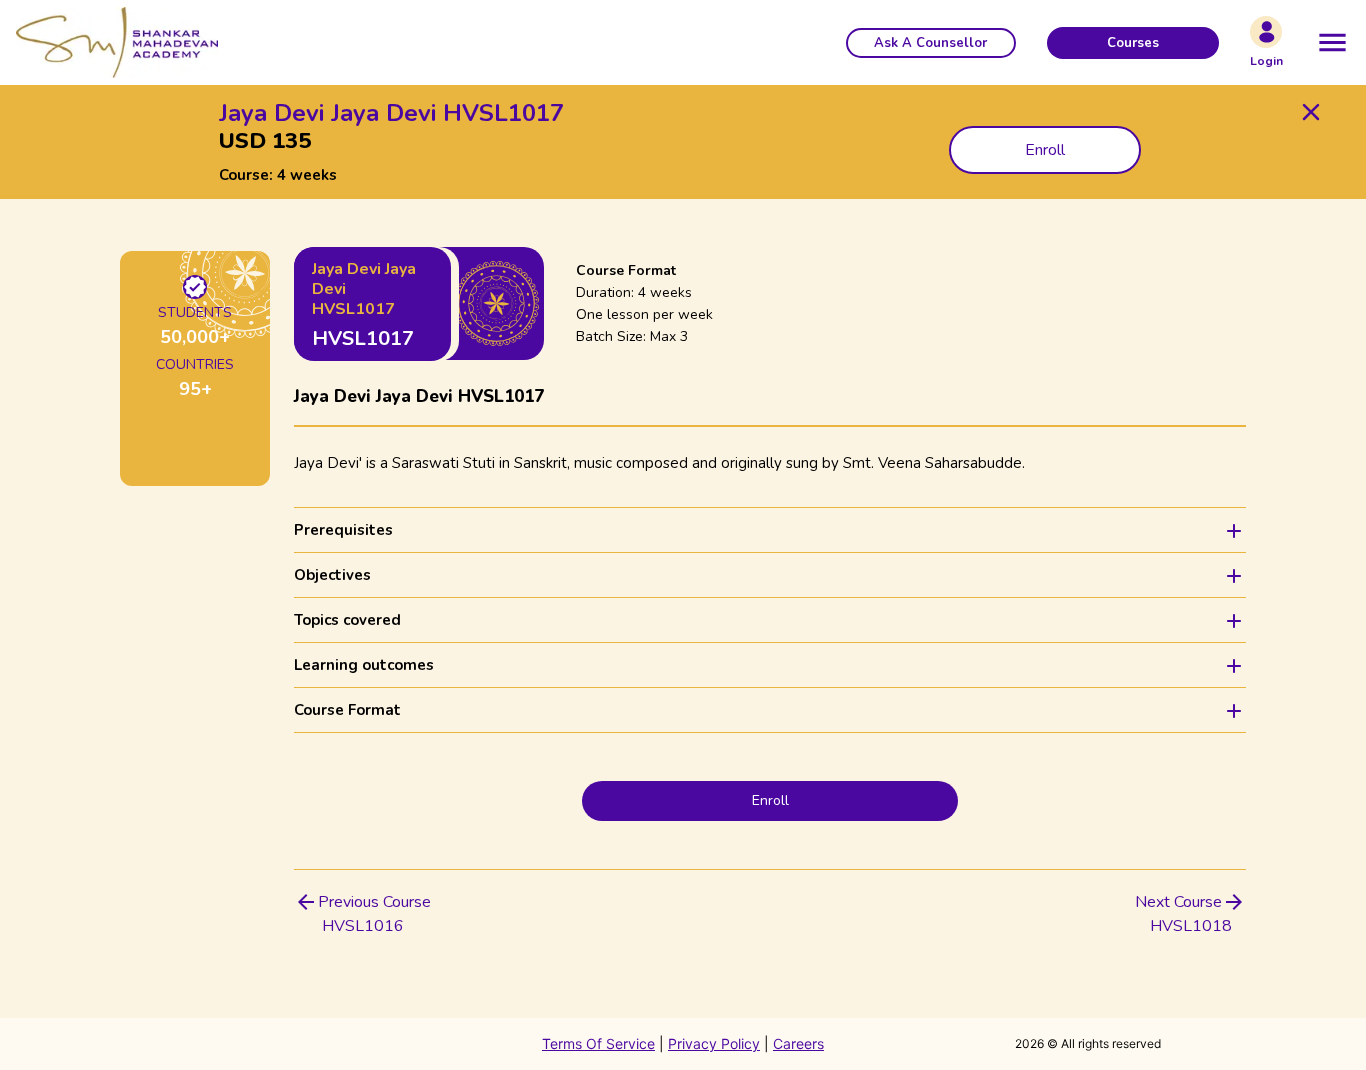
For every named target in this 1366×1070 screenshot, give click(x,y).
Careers (798, 1043)
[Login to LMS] (1266, 32)
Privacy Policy (714, 1043)
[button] (931, 43)
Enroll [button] (1045, 150)
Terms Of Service (598, 1043)
